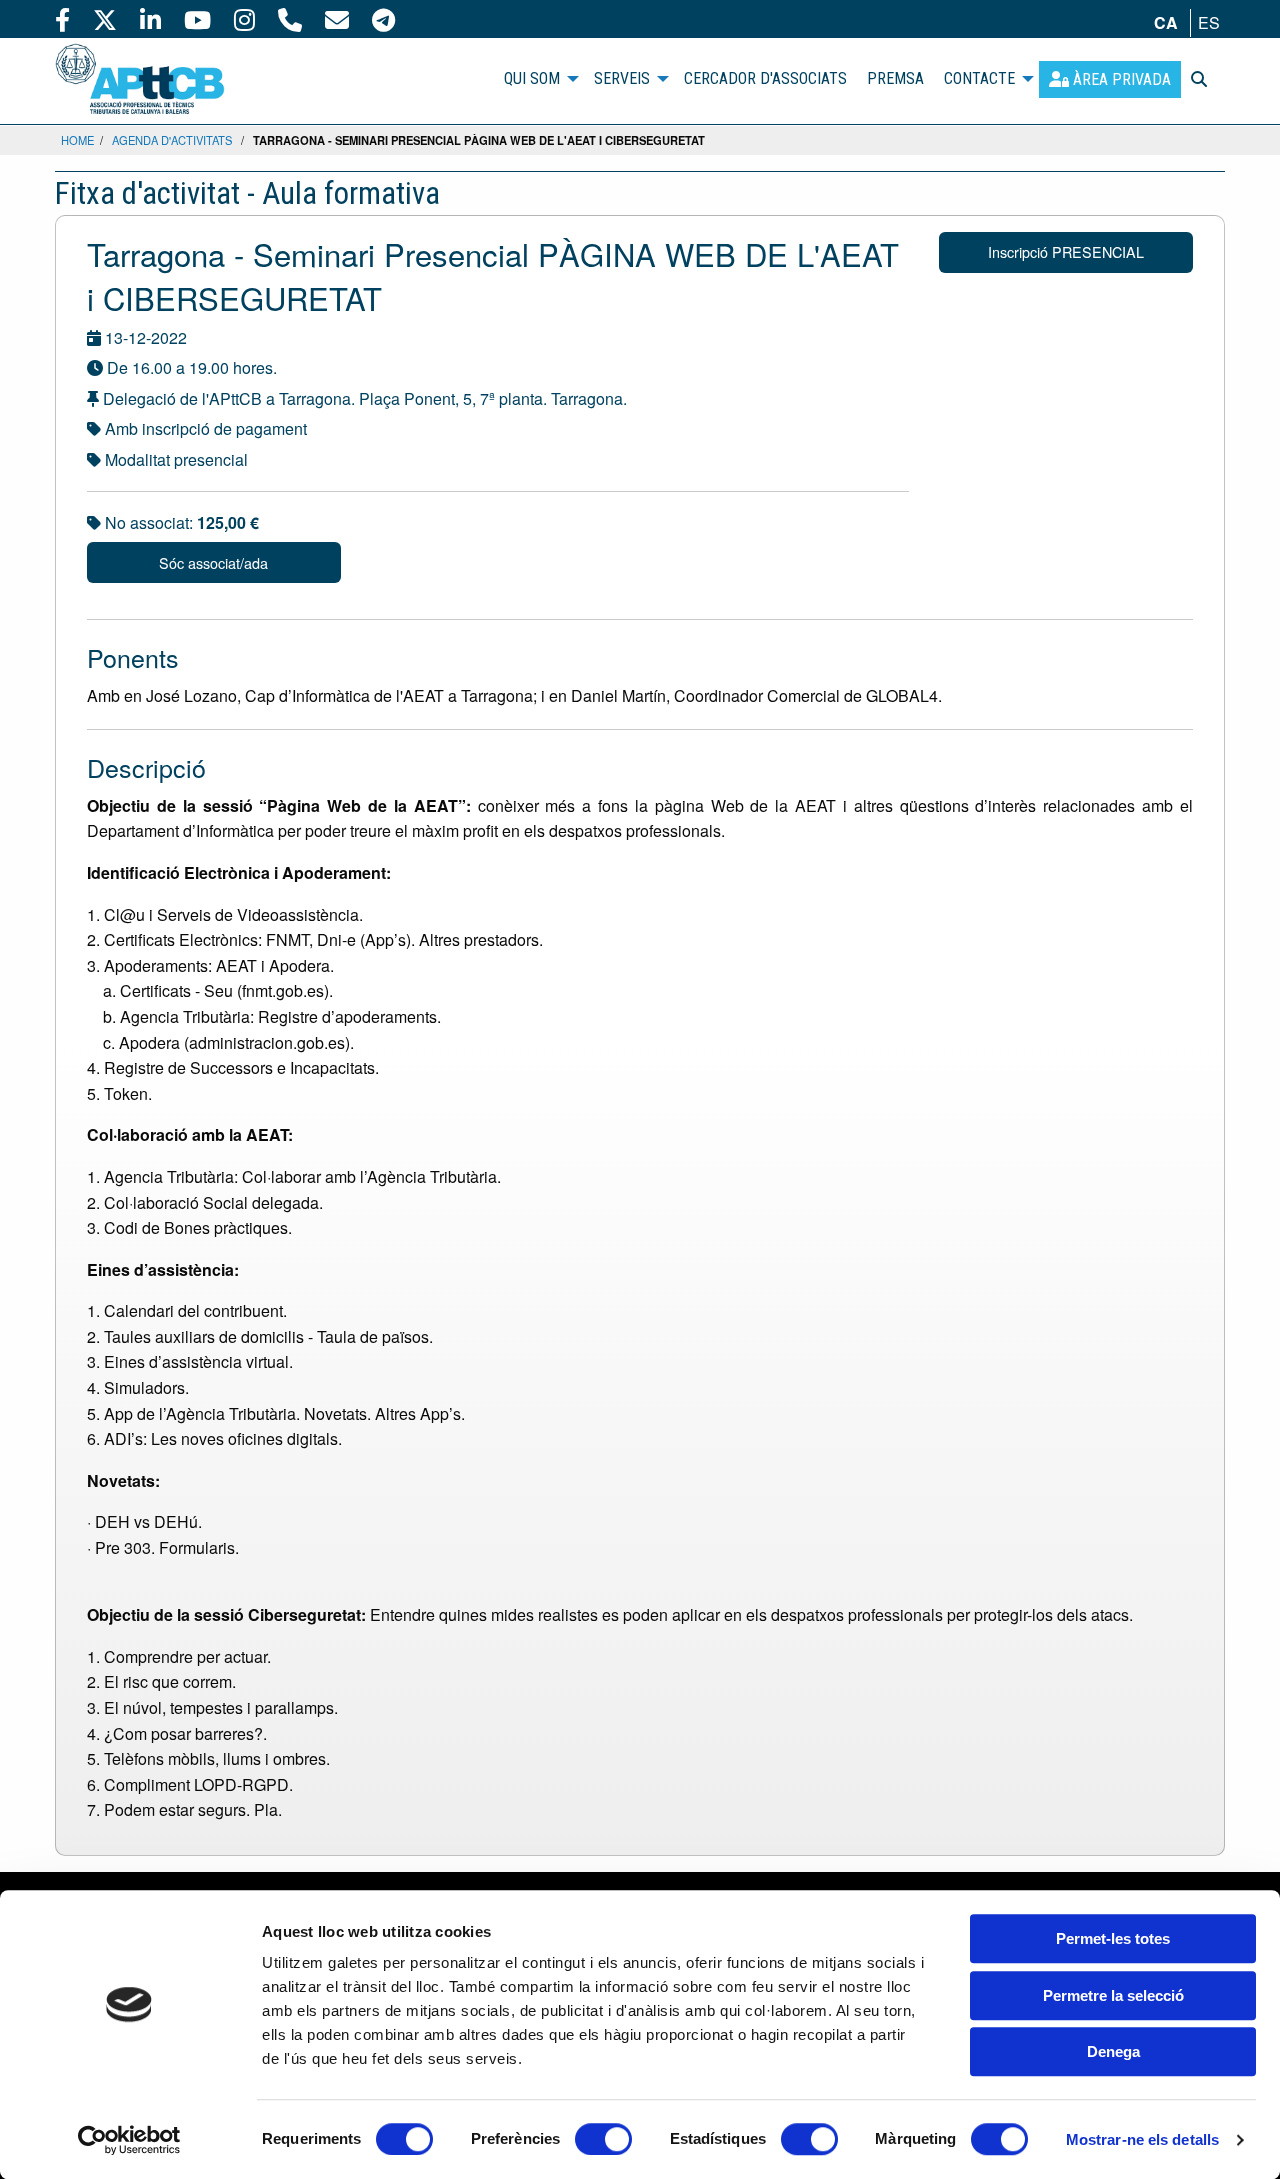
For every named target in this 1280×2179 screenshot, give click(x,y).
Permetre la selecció (1113, 1995)
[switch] (603, 2139)
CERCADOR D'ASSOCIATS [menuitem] (765, 78)
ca (1166, 22)
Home (77, 140)
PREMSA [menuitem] (895, 78)
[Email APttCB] (337, 19)
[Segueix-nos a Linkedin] (150, 19)
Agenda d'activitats (172, 140)
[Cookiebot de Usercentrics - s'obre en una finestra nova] (129, 2140)
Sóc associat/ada (213, 562)
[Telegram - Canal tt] (383, 19)
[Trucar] (290, 19)
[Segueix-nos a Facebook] (62, 19)
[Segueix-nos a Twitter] (105, 19)
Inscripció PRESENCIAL (1066, 251)
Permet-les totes (1113, 1938)
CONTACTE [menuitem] (979, 78)
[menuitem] (1110, 79)
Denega (1113, 2051)
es (1209, 22)
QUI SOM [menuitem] (532, 78)
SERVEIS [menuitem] (622, 78)
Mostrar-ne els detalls (1142, 2139)
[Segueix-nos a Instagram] (244, 19)
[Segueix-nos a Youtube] (197, 19)
